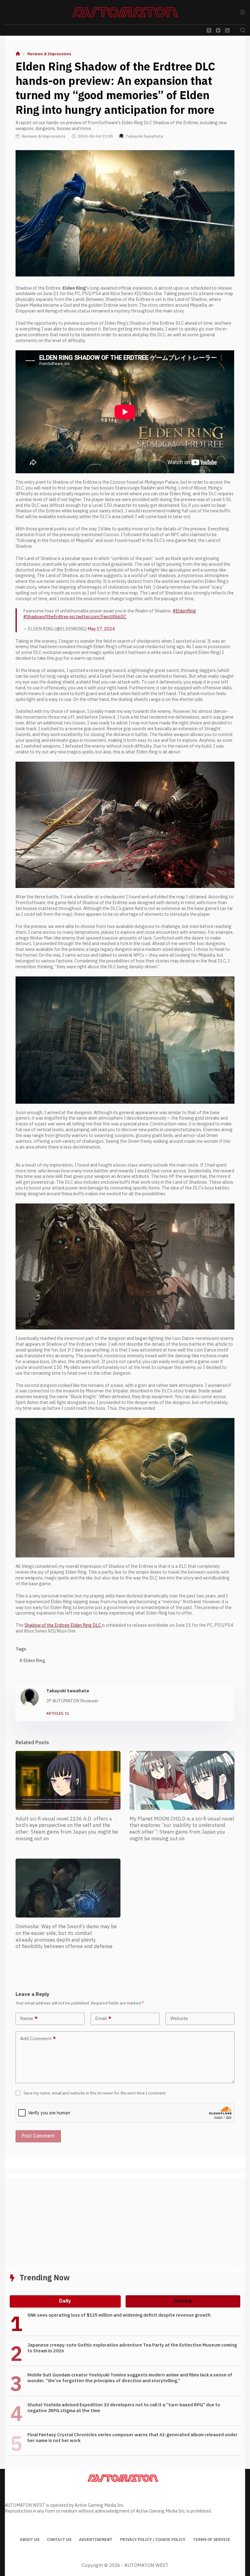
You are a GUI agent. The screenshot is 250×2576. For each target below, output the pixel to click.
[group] (125, 2386)
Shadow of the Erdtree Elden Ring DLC (63, 1625)
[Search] (243, 30)
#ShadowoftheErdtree (46, 617)
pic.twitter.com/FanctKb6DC (98, 617)
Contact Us (59, 2540)
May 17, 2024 (101, 629)
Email (103, 2019)
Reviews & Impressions (44, 136)
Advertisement (96, 2540)
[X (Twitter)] (209, 30)
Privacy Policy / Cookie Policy (153, 2540)
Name (29, 2019)
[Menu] (243, 12)
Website (179, 2019)
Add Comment (38, 2039)
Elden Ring (32, 1661)
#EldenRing (184, 611)
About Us (30, 2540)
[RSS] (227, 30)
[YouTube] (218, 30)
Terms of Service (212, 2540)
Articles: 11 (58, 1714)
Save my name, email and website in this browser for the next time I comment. (95, 2093)
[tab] (65, 2301)
